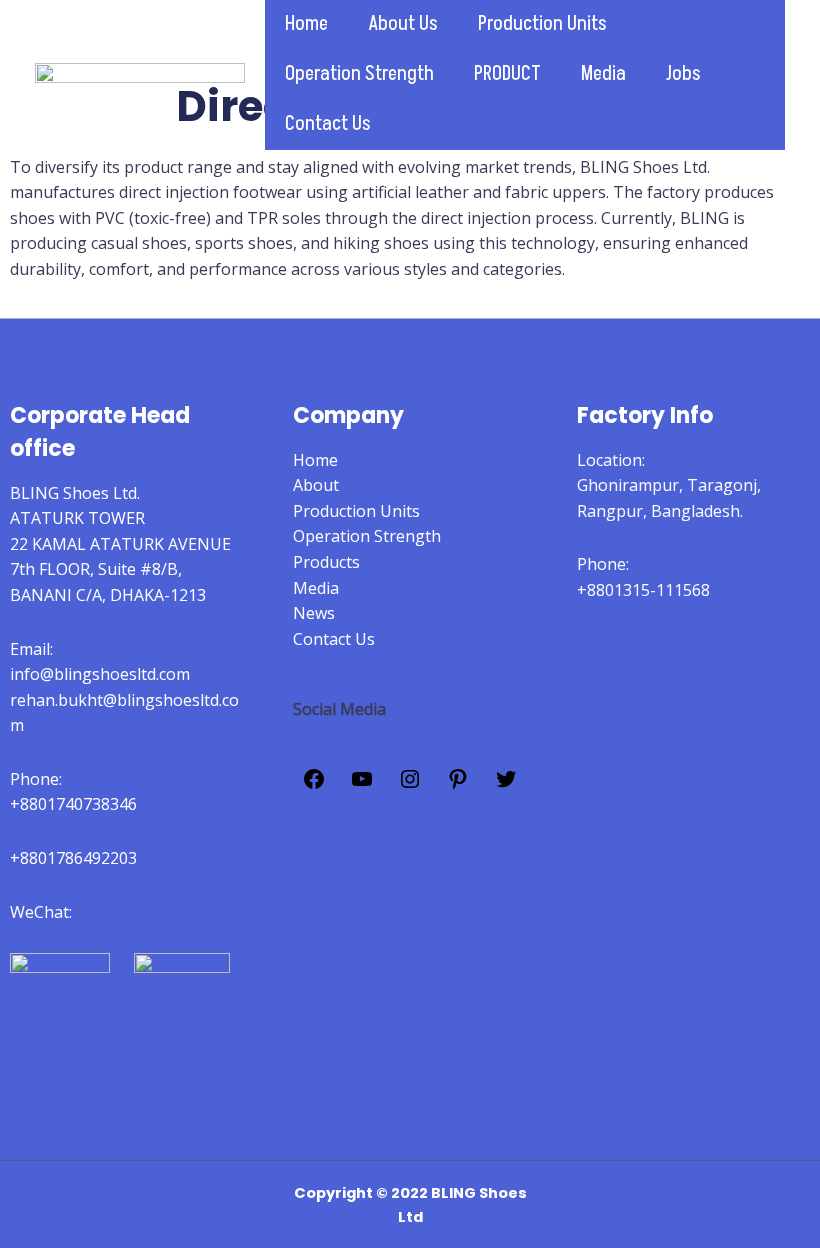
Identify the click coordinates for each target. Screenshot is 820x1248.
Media (603, 74)
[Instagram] (410, 785)
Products (326, 562)
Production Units (542, 24)
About (316, 485)
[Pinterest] (458, 785)
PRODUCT (507, 74)
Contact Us (328, 124)
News (314, 613)
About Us (403, 24)
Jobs (683, 74)
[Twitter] (506, 785)
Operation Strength (359, 74)
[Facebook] (314, 785)
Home (306, 24)
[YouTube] (362, 785)
